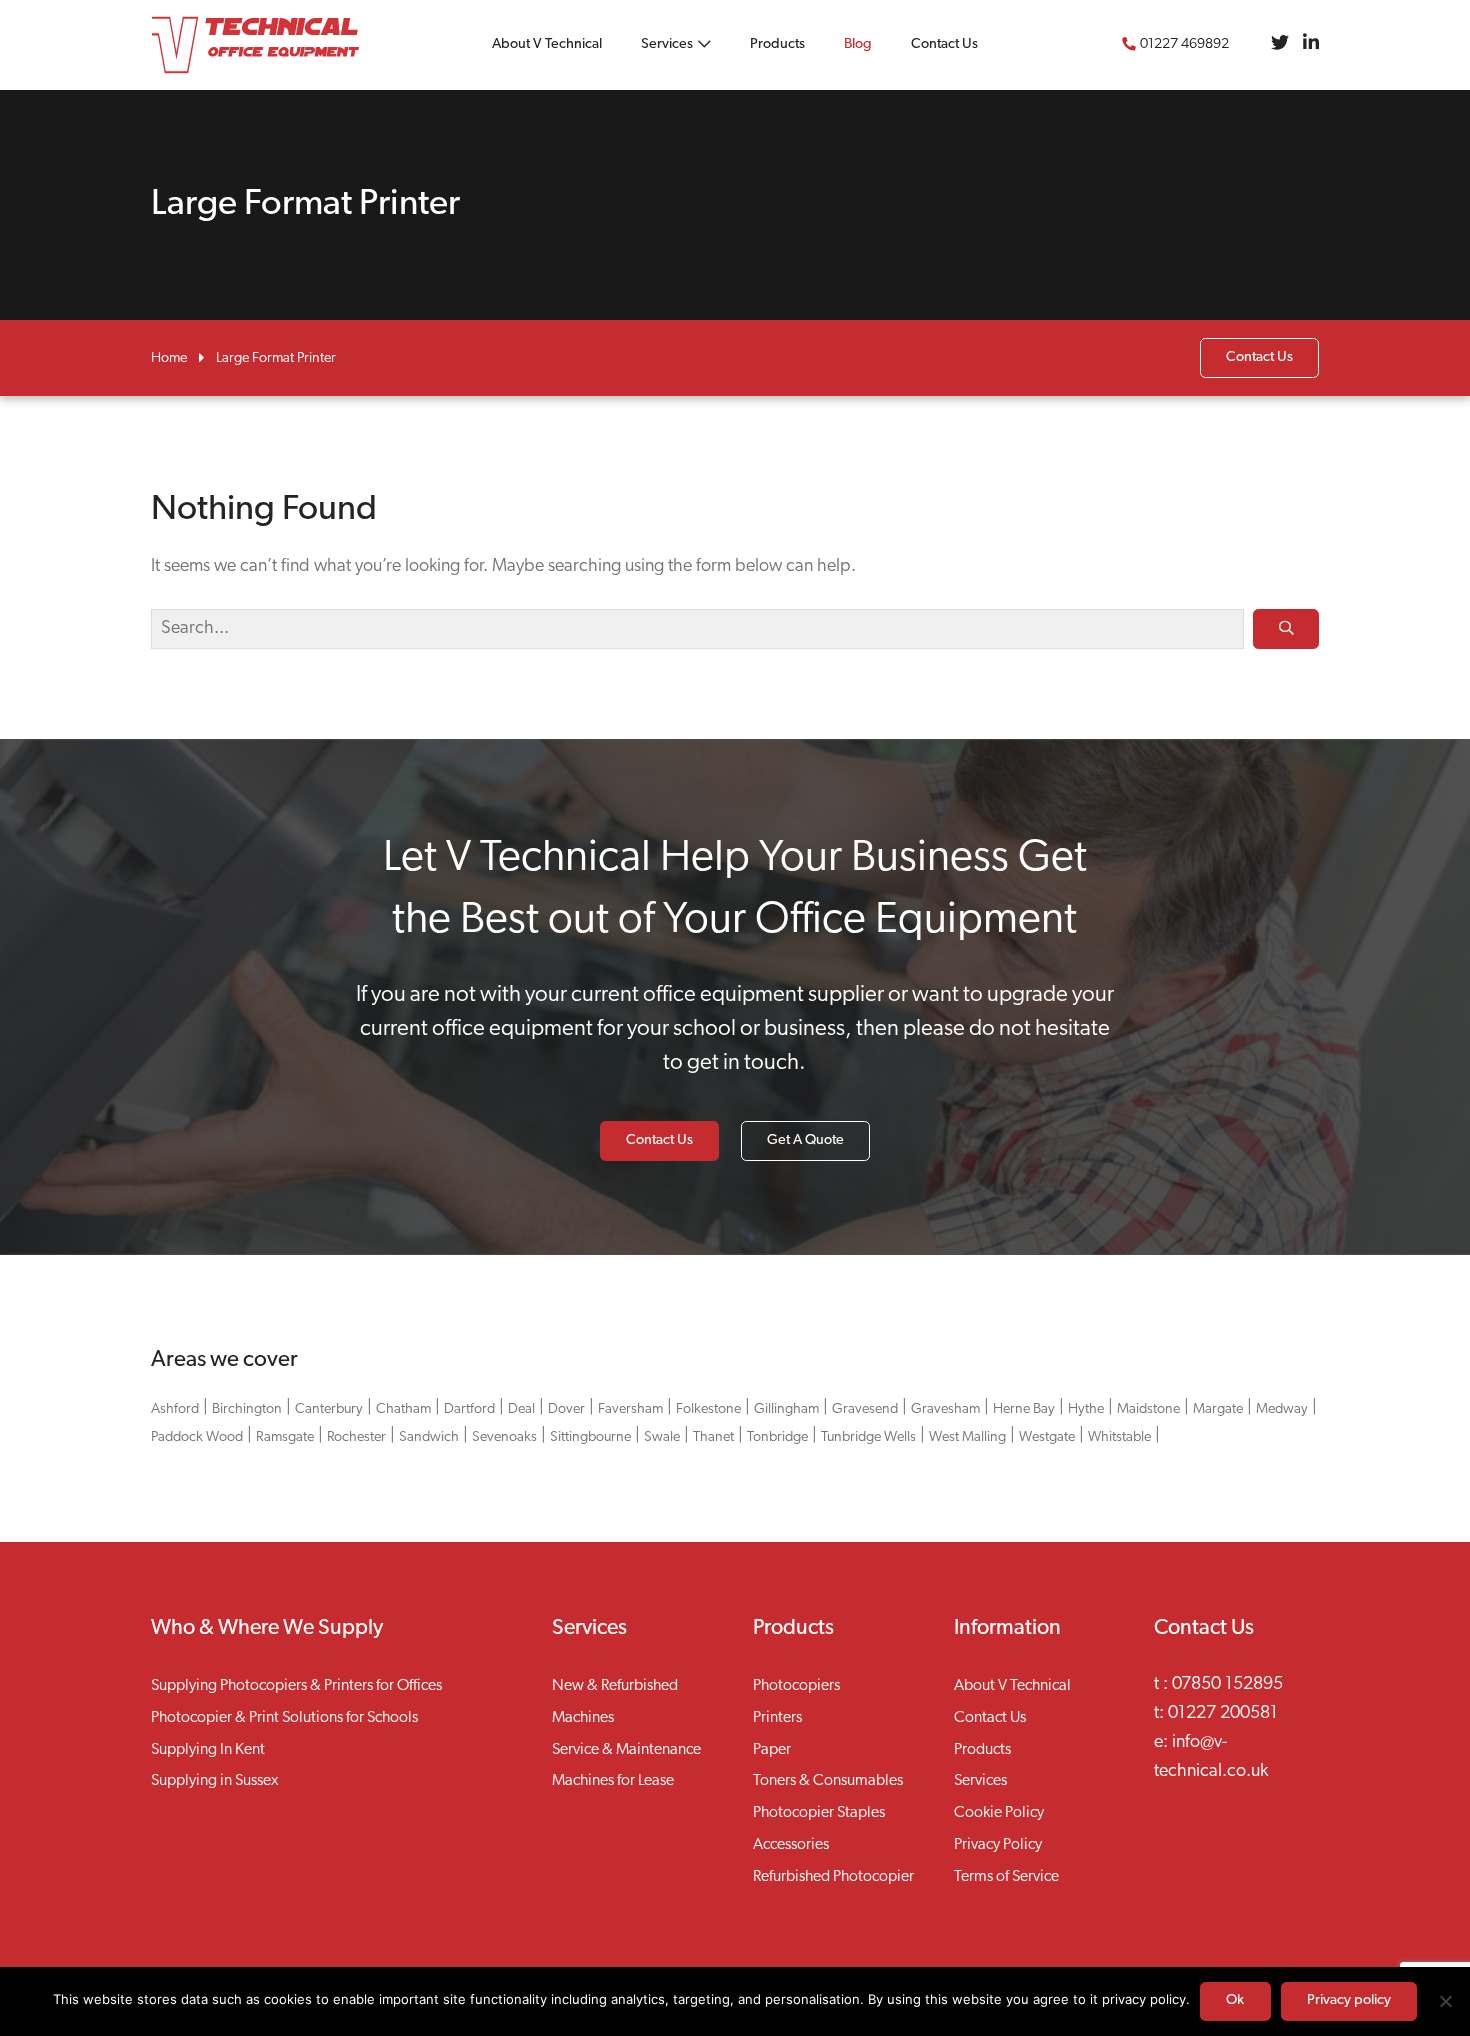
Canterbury (329, 1409)
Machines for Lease (613, 1781)
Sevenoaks (504, 1437)
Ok (1235, 2000)
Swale (662, 1437)
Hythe (1086, 1409)
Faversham (630, 1409)
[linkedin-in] (1311, 45)
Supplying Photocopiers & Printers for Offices (296, 1686)
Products (777, 44)
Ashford (175, 1409)
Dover (566, 1409)
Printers (777, 1718)
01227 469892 (1184, 44)
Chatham (403, 1409)
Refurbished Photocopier (833, 1877)
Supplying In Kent (208, 1750)
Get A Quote (805, 1140)
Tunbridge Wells (868, 1437)
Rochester (356, 1437)
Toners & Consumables (828, 1781)
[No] (1445, 2001)
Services (667, 44)
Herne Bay (1024, 1409)
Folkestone (708, 1409)
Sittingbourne (590, 1437)
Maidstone (1148, 1409)
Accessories (791, 1845)
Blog (858, 44)
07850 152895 (1227, 1685)
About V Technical (547, 44)
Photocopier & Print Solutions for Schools (284, 1718)
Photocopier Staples (819, 1813)
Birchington (247, 1409)
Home (169, 358)
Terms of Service (1006, 1877)
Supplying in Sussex (214, 1781)
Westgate (1047, 1437)
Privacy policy (1349, 2000)
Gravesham (945, 1409)
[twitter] (1280, 45)
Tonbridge (777, 1437)
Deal (521, 1409)
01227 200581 (1223, 1714)
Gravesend (865, 1409)
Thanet (713, 1437)
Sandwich (429, 1437)
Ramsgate (285, 1437)
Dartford (469, 1409)
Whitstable (1119, 1437)
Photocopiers (796, 1686)
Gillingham (786, 1409)
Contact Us (944, 44)
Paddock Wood (197, 1437)
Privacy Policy (998, 1845)
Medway (1282, 1409)
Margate (1218, 1409)
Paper (772, 1750)
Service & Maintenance (626, 1750)
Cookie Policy (999, 1813)
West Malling (967, 1437)
